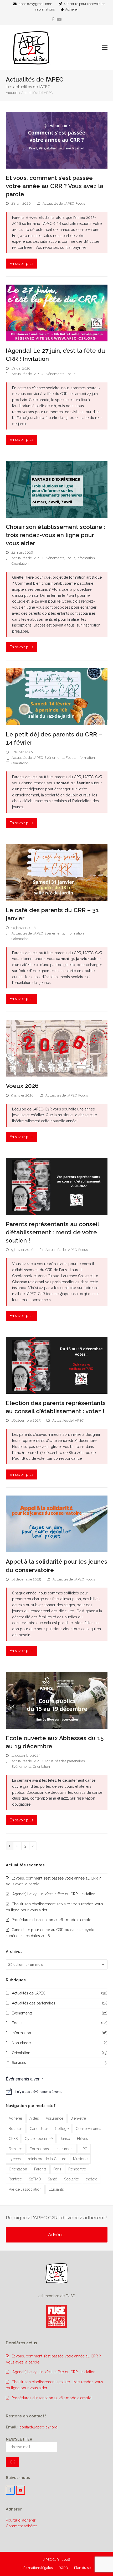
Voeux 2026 (22, 1086)
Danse (65, 2139)
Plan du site (83, 2568)
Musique (80, 2159)
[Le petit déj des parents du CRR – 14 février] (57, 696)
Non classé (21, 2043)
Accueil (12, 93)
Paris (57, 2169)
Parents (40, 2169)
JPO (84, 2149)
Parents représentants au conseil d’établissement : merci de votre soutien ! (52, 1232)
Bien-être (78, 2118)
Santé (52, 2179)
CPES (13, 2139)
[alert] (57, 2092)
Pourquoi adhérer (21, 2520)
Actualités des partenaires (65, 1761)
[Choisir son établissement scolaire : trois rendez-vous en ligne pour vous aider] (57, 489)
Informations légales (37, 2568)
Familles (16, 2149)
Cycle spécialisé (39, 2139)
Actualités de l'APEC (58, 203)
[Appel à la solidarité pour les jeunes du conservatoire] (57, 1524)
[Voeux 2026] (57, 1048)
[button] (105, 48)
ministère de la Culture (47, 2159)
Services (19, 2063)
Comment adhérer (21, 2526)
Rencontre (77, 2169)
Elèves (83, 2139)
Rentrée (15, 2179)
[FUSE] (56, 2327)
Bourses (16, 2129)
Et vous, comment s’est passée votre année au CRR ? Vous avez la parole (55, 186)
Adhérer (72, 9)
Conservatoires (88, 2129)
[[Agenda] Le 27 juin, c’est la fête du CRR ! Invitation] (57, 313)
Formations (39, 2149)
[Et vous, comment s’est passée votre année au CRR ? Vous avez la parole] (57, 140)
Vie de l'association (25, 2189)
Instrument (65, 2149)
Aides (34, 2118)
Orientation (20, 564)
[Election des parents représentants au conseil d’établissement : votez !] (57, 1365)
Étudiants (56, 2189)
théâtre (91, 2179)
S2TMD (35, 2179)
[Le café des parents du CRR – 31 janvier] (57, 872)
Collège (62, 2129)
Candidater (39, 2129)
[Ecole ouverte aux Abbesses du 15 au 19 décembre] (57, 1700)
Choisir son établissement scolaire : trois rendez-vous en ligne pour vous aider (55, 535)
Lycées (15, 2159)
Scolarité (71, 2179)
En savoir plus (22, 264)
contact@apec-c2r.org (38, 2427)
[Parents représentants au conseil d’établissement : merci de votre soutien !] (57, 1186)
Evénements (54, 374)
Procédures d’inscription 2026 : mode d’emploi (52, 1920)
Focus (80, 203)
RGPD (63, 2568)
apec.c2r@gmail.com (35, 4)
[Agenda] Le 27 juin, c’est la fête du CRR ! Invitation (53, 1894)
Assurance (55, 2118)
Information (86, 558)
